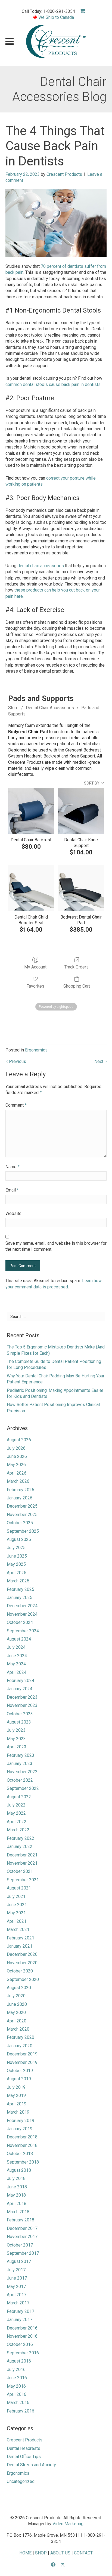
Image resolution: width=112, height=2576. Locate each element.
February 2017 (21, 2311)
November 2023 (22, 1705)
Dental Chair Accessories (50, 708)
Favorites (35, 986)
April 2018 (17, 2204)
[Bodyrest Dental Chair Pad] (81, 888)
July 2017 (16, 2270)
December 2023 (22, 1697)
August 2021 (19, 1888)
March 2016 (18, 2403)
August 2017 (19, 2261)
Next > (100, 1061)
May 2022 (16, 1813)
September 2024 (23, 1631)
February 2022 (21, 1838)
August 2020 (19, 1988)
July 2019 (16, 2087)
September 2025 (23, 1531)
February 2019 (21, 2121)
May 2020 (16, 2012)
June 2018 (17, 2187)
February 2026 (21, 1490)
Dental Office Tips (24, 2457)
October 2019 (20, 2071)
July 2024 (16, 1647)
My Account (35, 967)
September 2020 (23, 1979)
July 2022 (16, 1805)
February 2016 (21, 2411)
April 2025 (17, 1573)
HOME (25, 2553)
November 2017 (22, 2237)
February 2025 (21, 1589)
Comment (16, 1105)
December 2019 (22, 2054)
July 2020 (16, 1996)
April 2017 (17, 2295)
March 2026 (18, 1481)
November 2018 (22, 2145)
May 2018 (16, 2195)
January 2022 (20, 1846)
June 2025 (17, 1556)
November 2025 (22, 1515)
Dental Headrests (24, 2448)
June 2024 (17, 1656)
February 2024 (21, 1681)
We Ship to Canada (56, 17)
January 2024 (20, 1689)
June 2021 (17, 1905)
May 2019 (16, 2095)
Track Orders (77, 967)
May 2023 (16, 1739)
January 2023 (20, 1764)
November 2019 (22, 2062)
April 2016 (17, 2394)
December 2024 (22, 1606)
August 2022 (19, 1797)
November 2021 (22, 1863)
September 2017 (23, 2253)
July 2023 (16, 1730)
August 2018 (19, 2170)
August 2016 (19, 2361)
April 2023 (17, 1747)
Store (13, 708)
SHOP (41, 2553)
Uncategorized (21, 2481)
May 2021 (16, 1913)
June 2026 (17, 1456)
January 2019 (20, 2129)
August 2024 (19, 1639)
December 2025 (22, 1506)
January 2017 (20, 2320)
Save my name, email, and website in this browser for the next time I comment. (56, 1246)
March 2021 (18, 1929)
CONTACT (83, 2553)
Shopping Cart (77, 986)
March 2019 (18, 2112)
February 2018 (21, 2220)
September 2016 (23, 2353)
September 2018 (23, 2162)
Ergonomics (36, 1050)
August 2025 (19, 1539)
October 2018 (20, 2154)
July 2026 (16, 1448)
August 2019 (19, 2079)
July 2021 (16, 1896)
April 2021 (17, 1921)
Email (12, 1190)
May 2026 (16, 1465)
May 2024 (16, 1664)
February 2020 (21, 2037)
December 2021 (22, 1855)
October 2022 (20, 1780)
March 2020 (18, 2029)
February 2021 (21, 1938)
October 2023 (20, 1714)
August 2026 (19, 1440)
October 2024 (20, 1622)
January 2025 (20, 1598)
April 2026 (17, 1473)
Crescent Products (64, 174)
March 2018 (18, 2212)
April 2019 (17, 2104)
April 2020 (17, 2021)
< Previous (16, 1061)
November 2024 (22, 1614)
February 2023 (21, 1755)
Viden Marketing (68, 2524)
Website (13, 1213)
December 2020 (22, 1954)
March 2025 (18, 1581)
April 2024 (17, 1672)
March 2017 (18, 2303)
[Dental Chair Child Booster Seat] (31, 888)
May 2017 (16, 2287)
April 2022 (17, 1822)
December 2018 (22, 2137)
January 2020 (20, 2046)
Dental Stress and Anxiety (31, 2465)
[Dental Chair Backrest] (31, 811)
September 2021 (23, 1880)
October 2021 (20, 1871)
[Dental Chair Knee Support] (81, 811)
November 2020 (22, 1963)
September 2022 (23, 1788)
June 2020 (17, 2004)
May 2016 (16, 2386)
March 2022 (18, 1830)
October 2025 (20, 1523)
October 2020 (20, 1971)
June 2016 (17, 2378)
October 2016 (20, 2344)
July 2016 (16, 2369)
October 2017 (20, 2245)
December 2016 (22, 2328)
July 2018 (16, 2178)
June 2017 (17, 2278)
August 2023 (19, 1722)
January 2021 (20, 1946)
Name (13, 1167)
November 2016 (22, 2336)
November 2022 (22, 1772)
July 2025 (16, 1548)
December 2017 (22, 2228)
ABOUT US (60, 2553)
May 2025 (16, 1564)
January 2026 (20, 1498)
